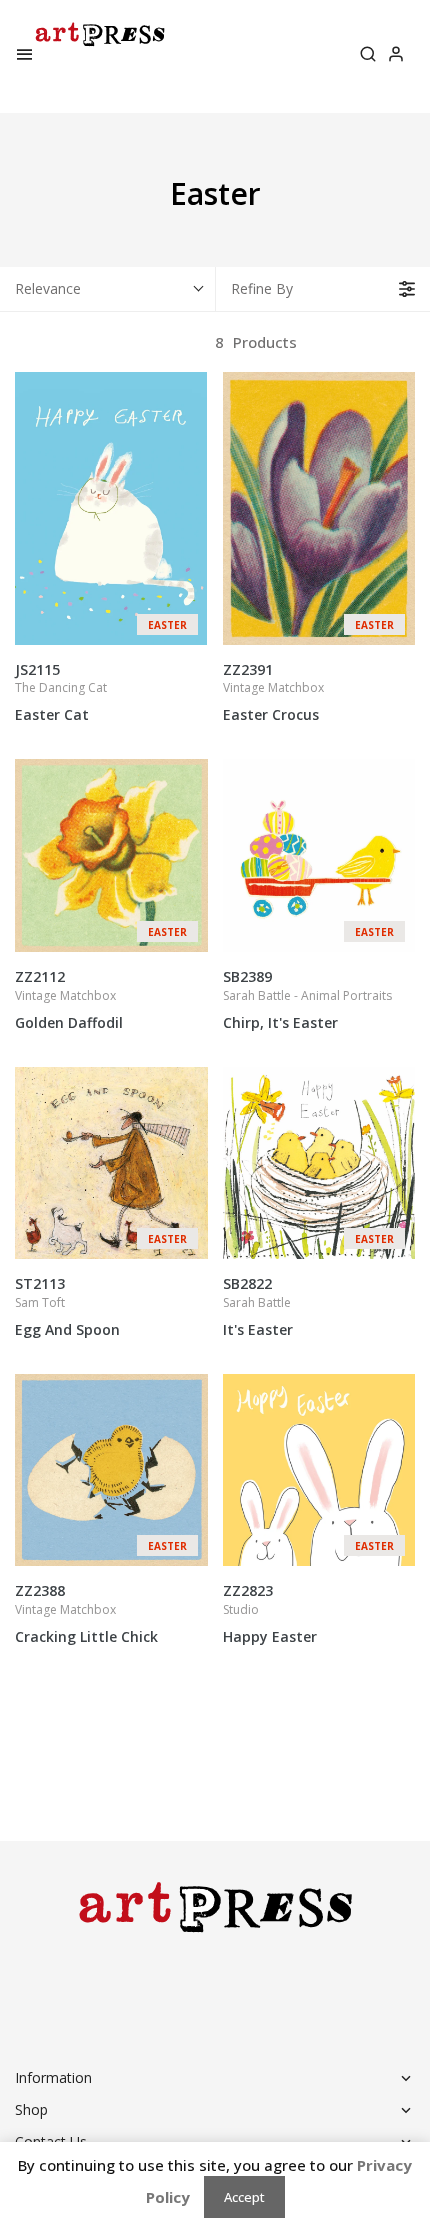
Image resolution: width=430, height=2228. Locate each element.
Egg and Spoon (67, 1306)
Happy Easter (270, 1613)
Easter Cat (61, 692)
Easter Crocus (273, 692)
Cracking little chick (86, 1613)
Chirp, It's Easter (307, 999)
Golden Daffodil (69, 999)
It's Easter (258, 1306)
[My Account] (396, 56)
